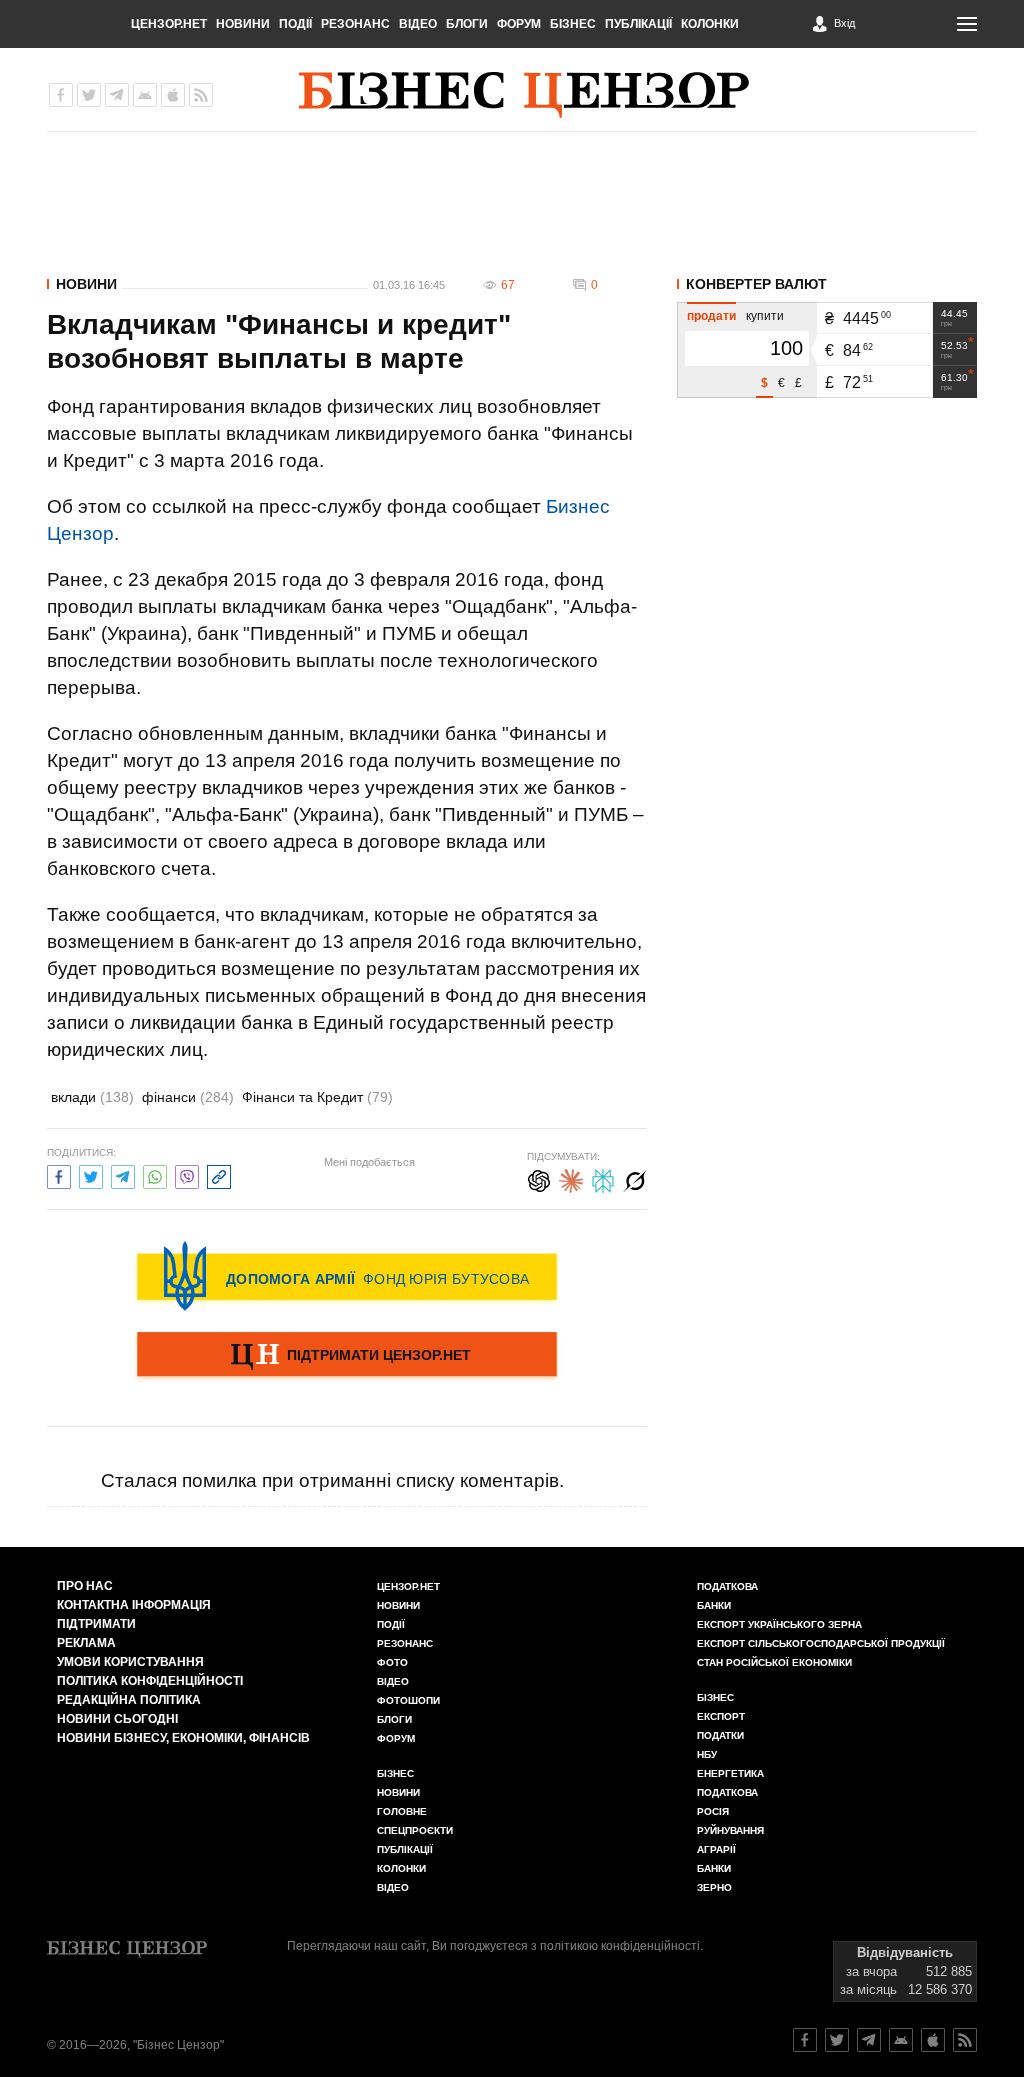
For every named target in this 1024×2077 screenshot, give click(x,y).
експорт (721, 1716)
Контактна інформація (134, 1605)
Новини (243, 24)
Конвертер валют (756, 284)
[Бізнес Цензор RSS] (201, 95)
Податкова (727, 1586)
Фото (392, 1662)
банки (714, 1605)
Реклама (86, 1643)
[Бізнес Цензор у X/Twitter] (89, 95)
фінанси (188, 1097)
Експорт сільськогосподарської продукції (821, 1643)
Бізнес (573, 24)
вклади (92, 1097)
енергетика (730, 1773)
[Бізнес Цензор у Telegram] (117, 95)
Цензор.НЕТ (169, 24)
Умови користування (130, 1662)
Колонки (710, 24)
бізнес (715, 1697)
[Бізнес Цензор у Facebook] (61, 95)
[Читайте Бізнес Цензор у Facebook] (805, 2040)
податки (720, 1735)
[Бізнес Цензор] (524, 95)
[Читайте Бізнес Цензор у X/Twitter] (837, 2040)
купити (765, 316)
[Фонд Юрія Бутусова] (347, 1276)
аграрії (716, 1849)
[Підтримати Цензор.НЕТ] (347, 1356)
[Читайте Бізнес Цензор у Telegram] (869, 2040)
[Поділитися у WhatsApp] (155, 1174)
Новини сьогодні (117, 1719)
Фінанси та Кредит (317, 1097)
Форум (519, 24)
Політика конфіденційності (150, 1681)
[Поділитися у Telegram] (123, 1174)
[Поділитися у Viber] (187, 1174)
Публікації (638, 24)
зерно (714, 1887)
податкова (727, 1792)
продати (711, 316)
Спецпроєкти (415, 1830)
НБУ (707, 1754)
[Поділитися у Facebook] (59, 1174)
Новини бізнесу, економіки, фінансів (183, 1738)
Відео (418, 24)
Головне (402, 1811)
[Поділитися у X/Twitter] (91, 1174)
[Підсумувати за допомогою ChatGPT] (539, 1178)
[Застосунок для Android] (145, 95)
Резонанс (355, 24)
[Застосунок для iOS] (173, 95)
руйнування (730, 1830)
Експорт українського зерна (779, 1624)
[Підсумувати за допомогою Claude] (571, 1178)
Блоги (467, 24)
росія (713, 1811)
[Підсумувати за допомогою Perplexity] (603, 1178)
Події (295, 24)
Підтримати (96, 1624)
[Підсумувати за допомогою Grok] (635, 1178)
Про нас (85, 1586)
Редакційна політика (129, 1700)
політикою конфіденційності (620, 1946)
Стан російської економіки (774, 1662)
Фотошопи (408, 1700)
